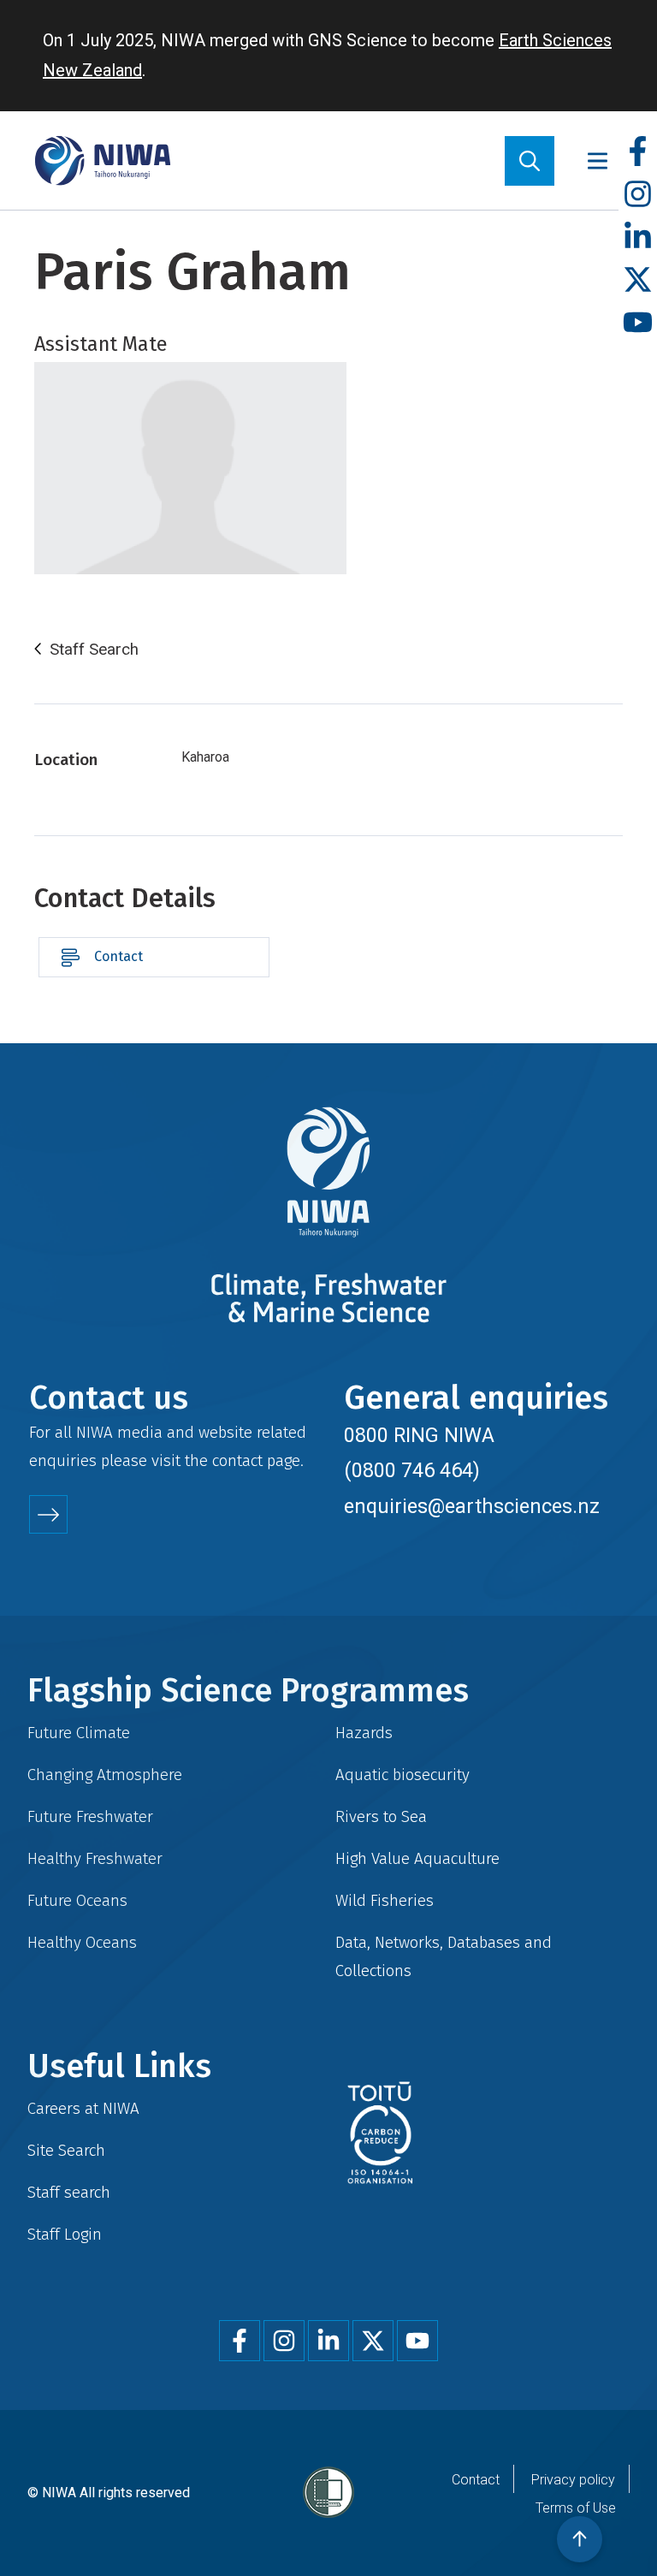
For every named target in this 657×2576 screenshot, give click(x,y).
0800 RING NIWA (419, 1435)
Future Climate (79, 1733)
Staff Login (65, 2234)
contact (237, 1460)
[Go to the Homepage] (103, 160)
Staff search (69, 2192)
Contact (118, 956)
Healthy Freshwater (95, 1858)
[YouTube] (638, 323)
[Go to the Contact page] (48, 1514)
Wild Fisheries (385, 1900)
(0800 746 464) (412, 1470)
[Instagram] (638, 195)
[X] (638, 280)
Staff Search (94, 650)
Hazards (364, 1733)
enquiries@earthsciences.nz (472, 1506)
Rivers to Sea (381, 1816)
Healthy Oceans (82, 1942)
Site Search (66, 2150)
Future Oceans (77, 1900)
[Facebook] (638, 152)
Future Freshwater (90, 1816)
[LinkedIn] (638, 237)
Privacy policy (573, 2480)
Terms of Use (576, 2508)
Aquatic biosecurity (402, 1775)
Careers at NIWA (83, 2108)
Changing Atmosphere (105, 1775)
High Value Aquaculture (417, 1858)
